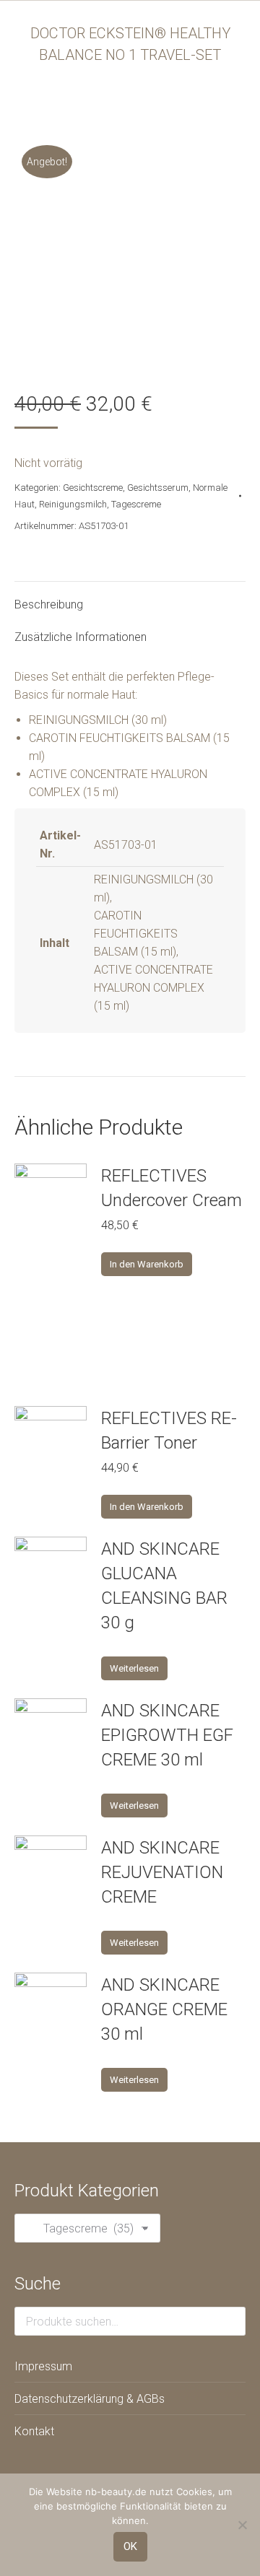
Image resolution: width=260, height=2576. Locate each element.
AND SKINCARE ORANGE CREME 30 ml (164, 2009)
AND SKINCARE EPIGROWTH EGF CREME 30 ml (167, 1735)
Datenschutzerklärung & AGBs (90, 2399)
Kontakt (34, 2431)
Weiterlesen (134, 1668)
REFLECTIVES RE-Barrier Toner (169, 1431)
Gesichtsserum (158, 488)
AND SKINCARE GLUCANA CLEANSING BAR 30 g (164, 1586)
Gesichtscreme (93, 488)
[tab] (130, 597)
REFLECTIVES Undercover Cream (172, 1188)
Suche (230, 2321)
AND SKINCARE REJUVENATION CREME (162, 1872)
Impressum (43, 2366)
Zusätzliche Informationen (81, 637)
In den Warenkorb (147, 1264)
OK (130, 2546)
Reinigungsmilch (73, 504)
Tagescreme (136, 504)
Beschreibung (49, 604)
